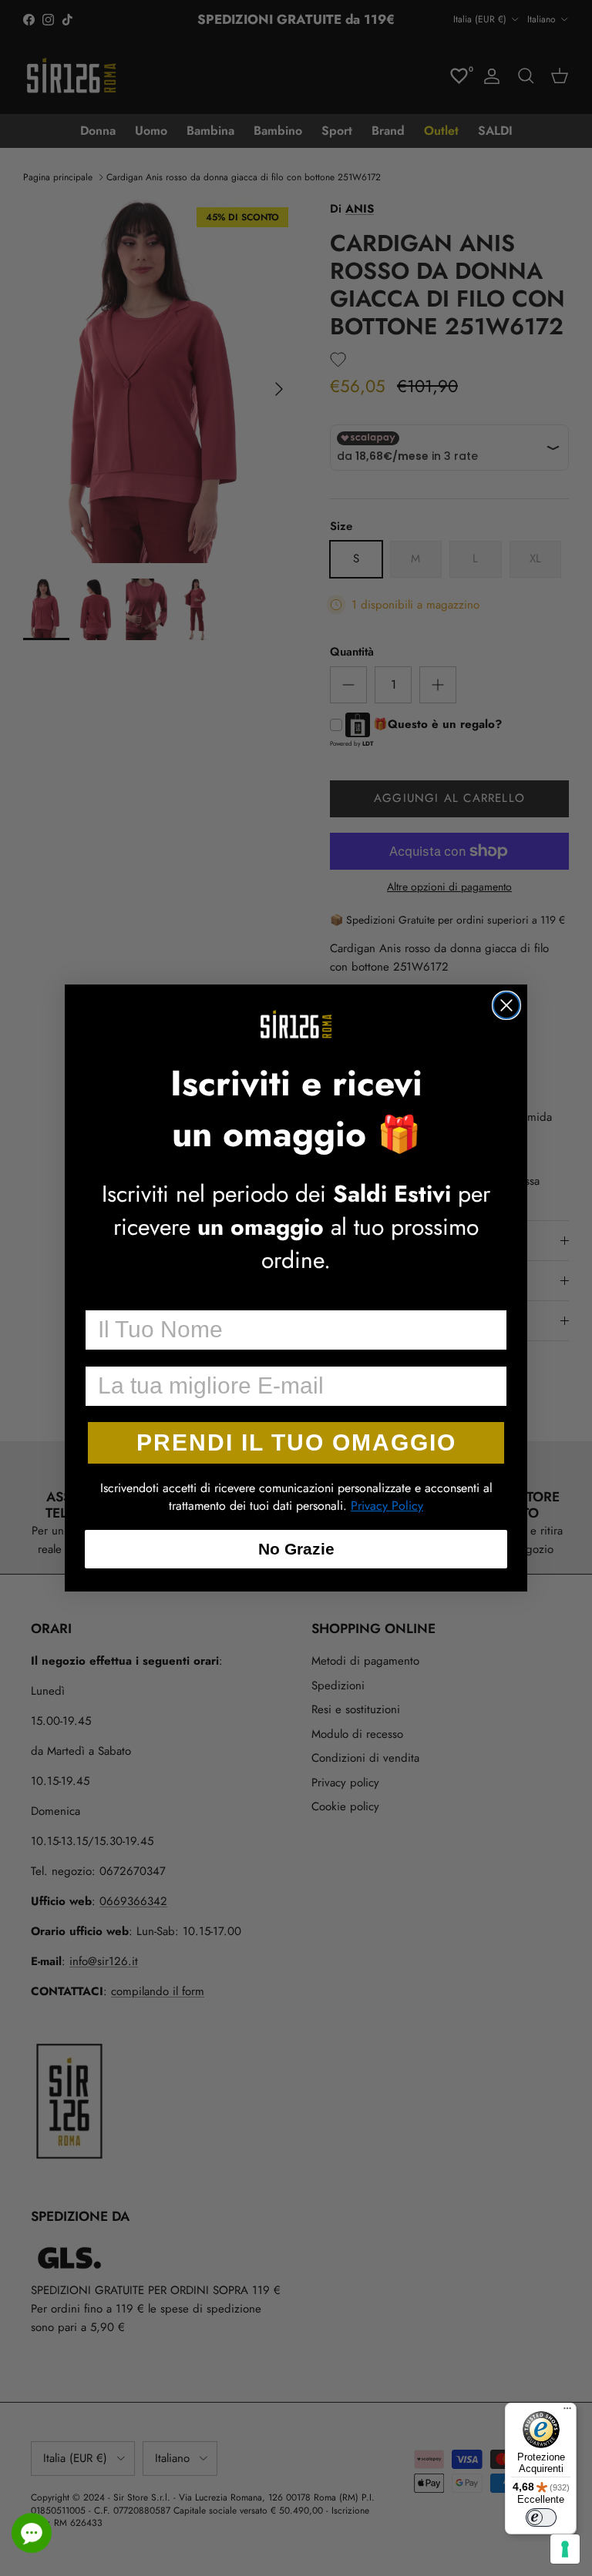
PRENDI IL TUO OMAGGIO (296, 1442)
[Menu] (567, 2412)
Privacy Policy (387, 1506)
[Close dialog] (506, 1005)
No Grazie (296, 1549)
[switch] (541, 2517)
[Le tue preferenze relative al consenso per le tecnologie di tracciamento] (565, 2549)
